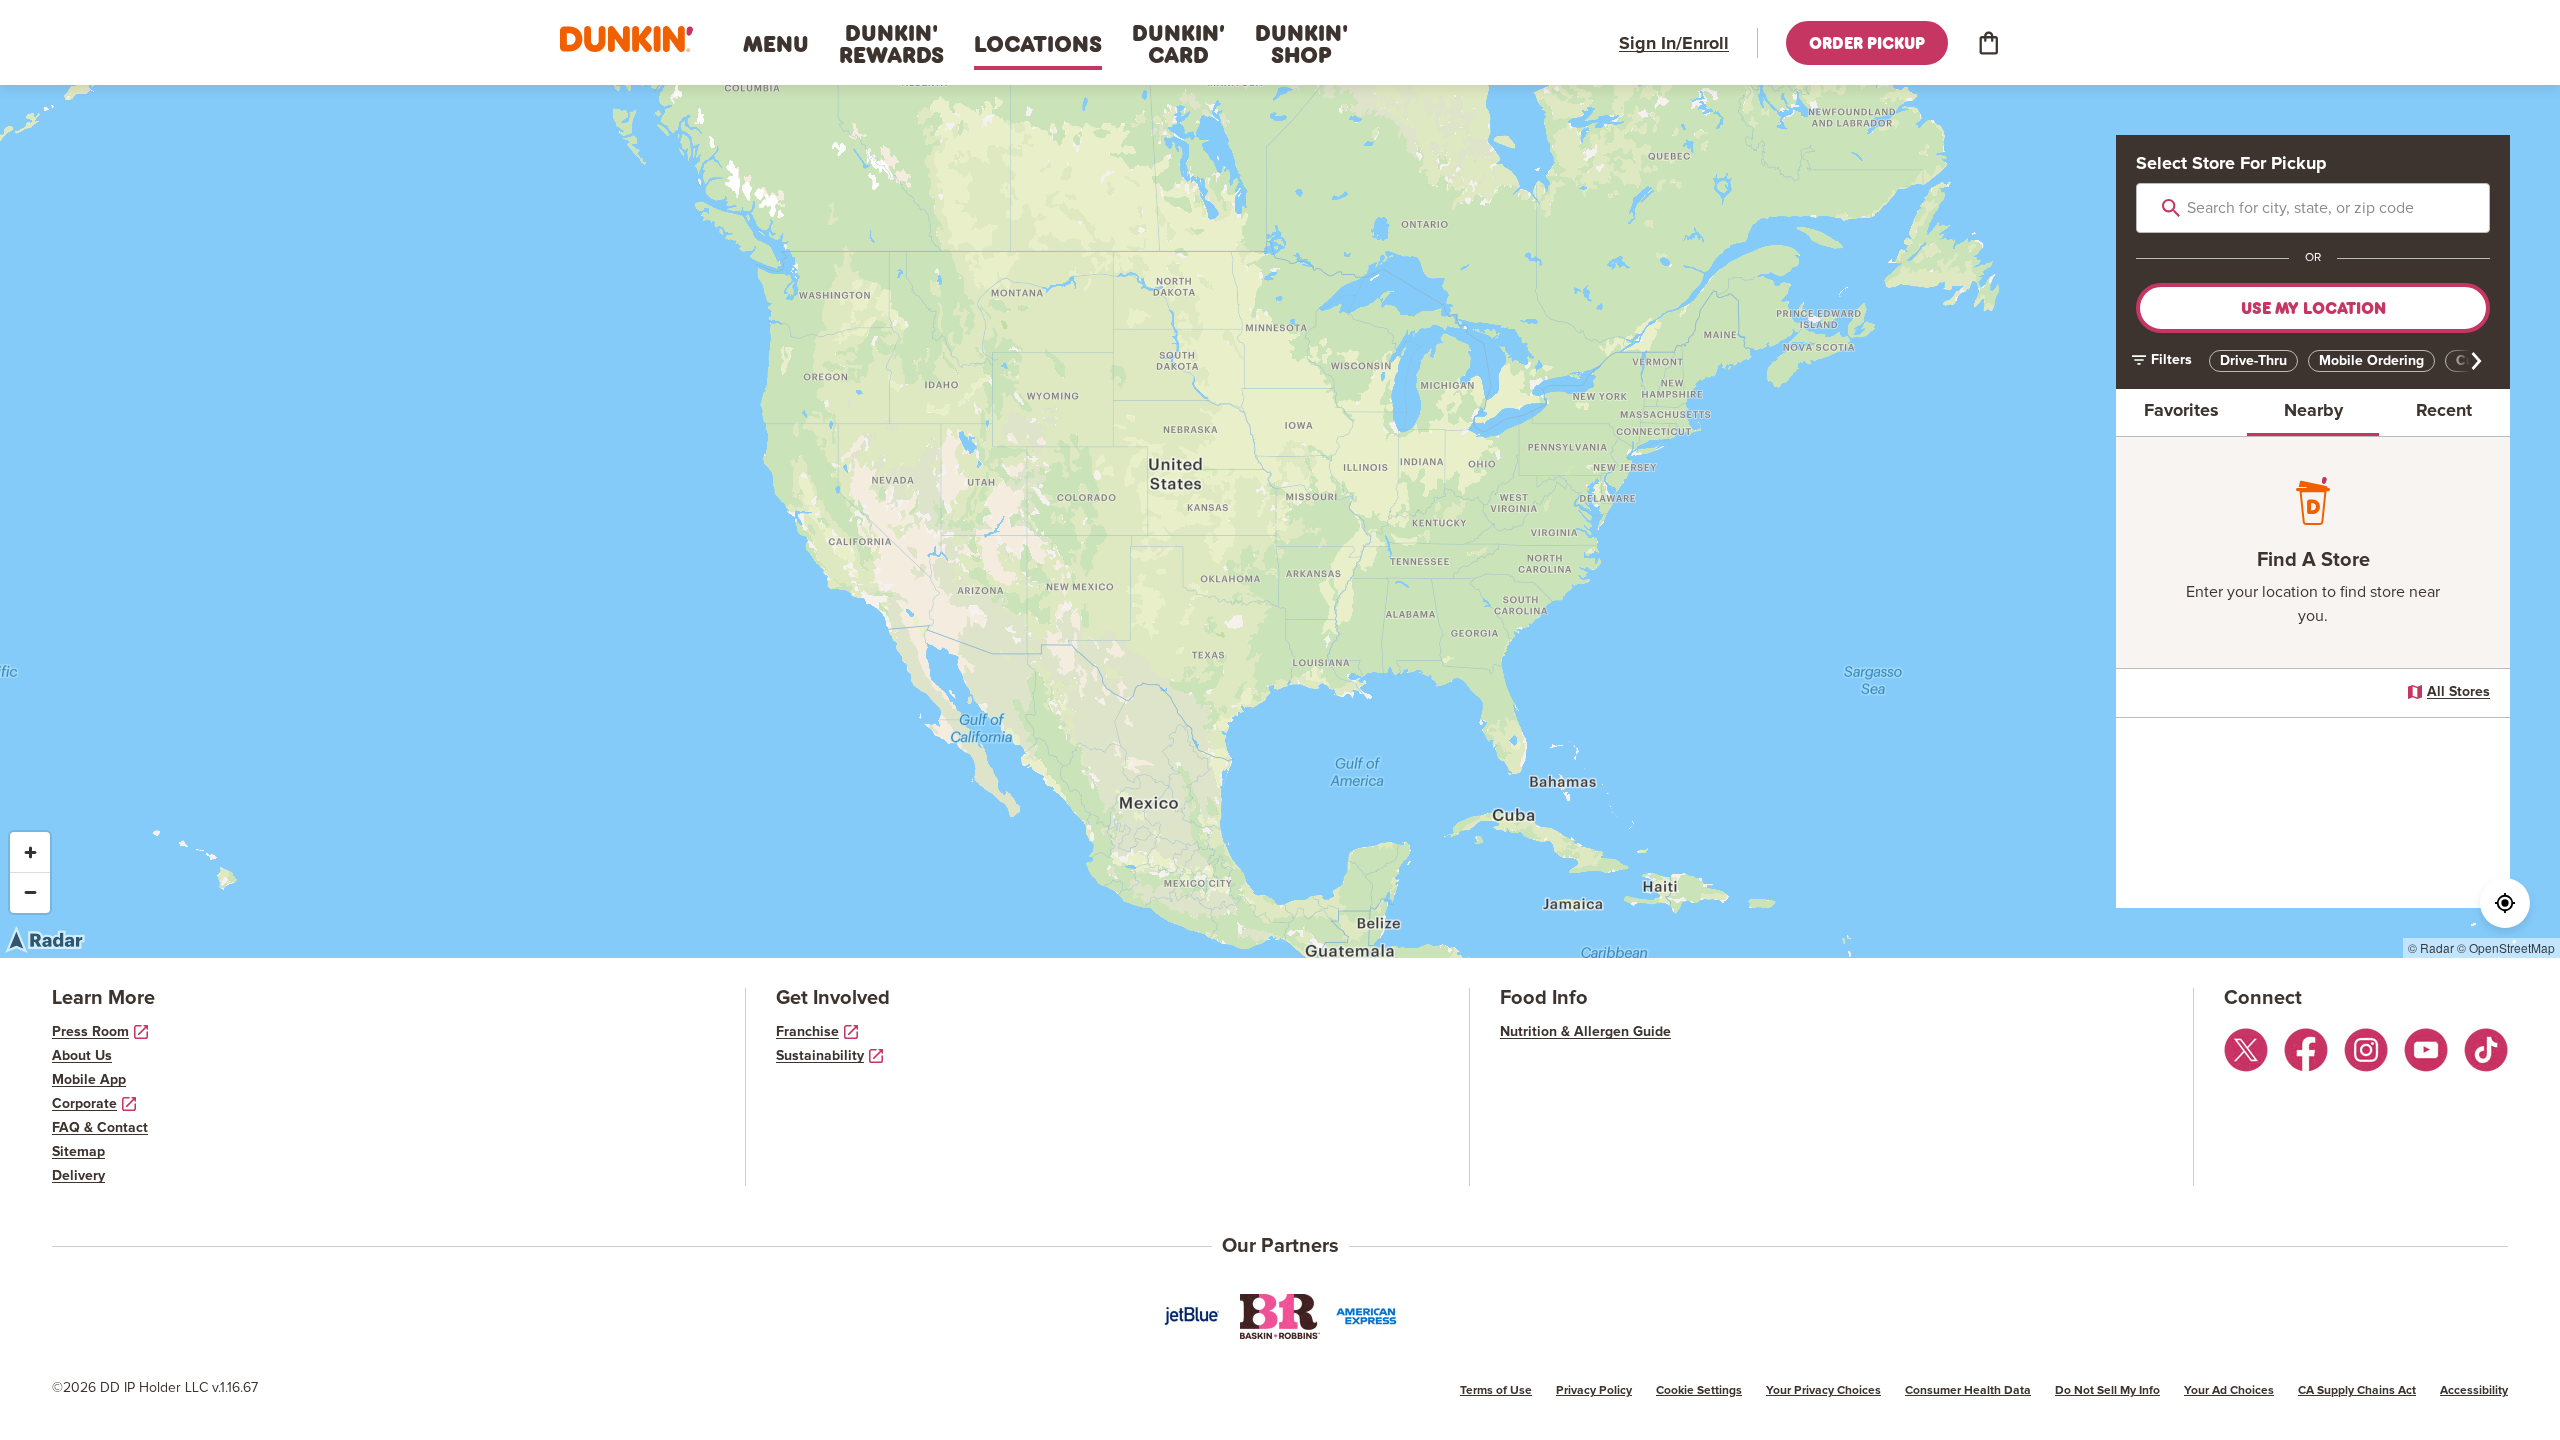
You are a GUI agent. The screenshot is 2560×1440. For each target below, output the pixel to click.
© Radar (2431, 947)
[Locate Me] (2505, 903)
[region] (1280, 521)
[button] (626, 39)
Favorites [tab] (2181, 411)
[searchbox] (2313, 208)
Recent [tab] (2444, 411)
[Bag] (1988, 43)
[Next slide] (2470, 361)
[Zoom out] (30, 892)
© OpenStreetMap (2506, 947)
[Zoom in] (30, 852)
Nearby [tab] (2313, 411)
